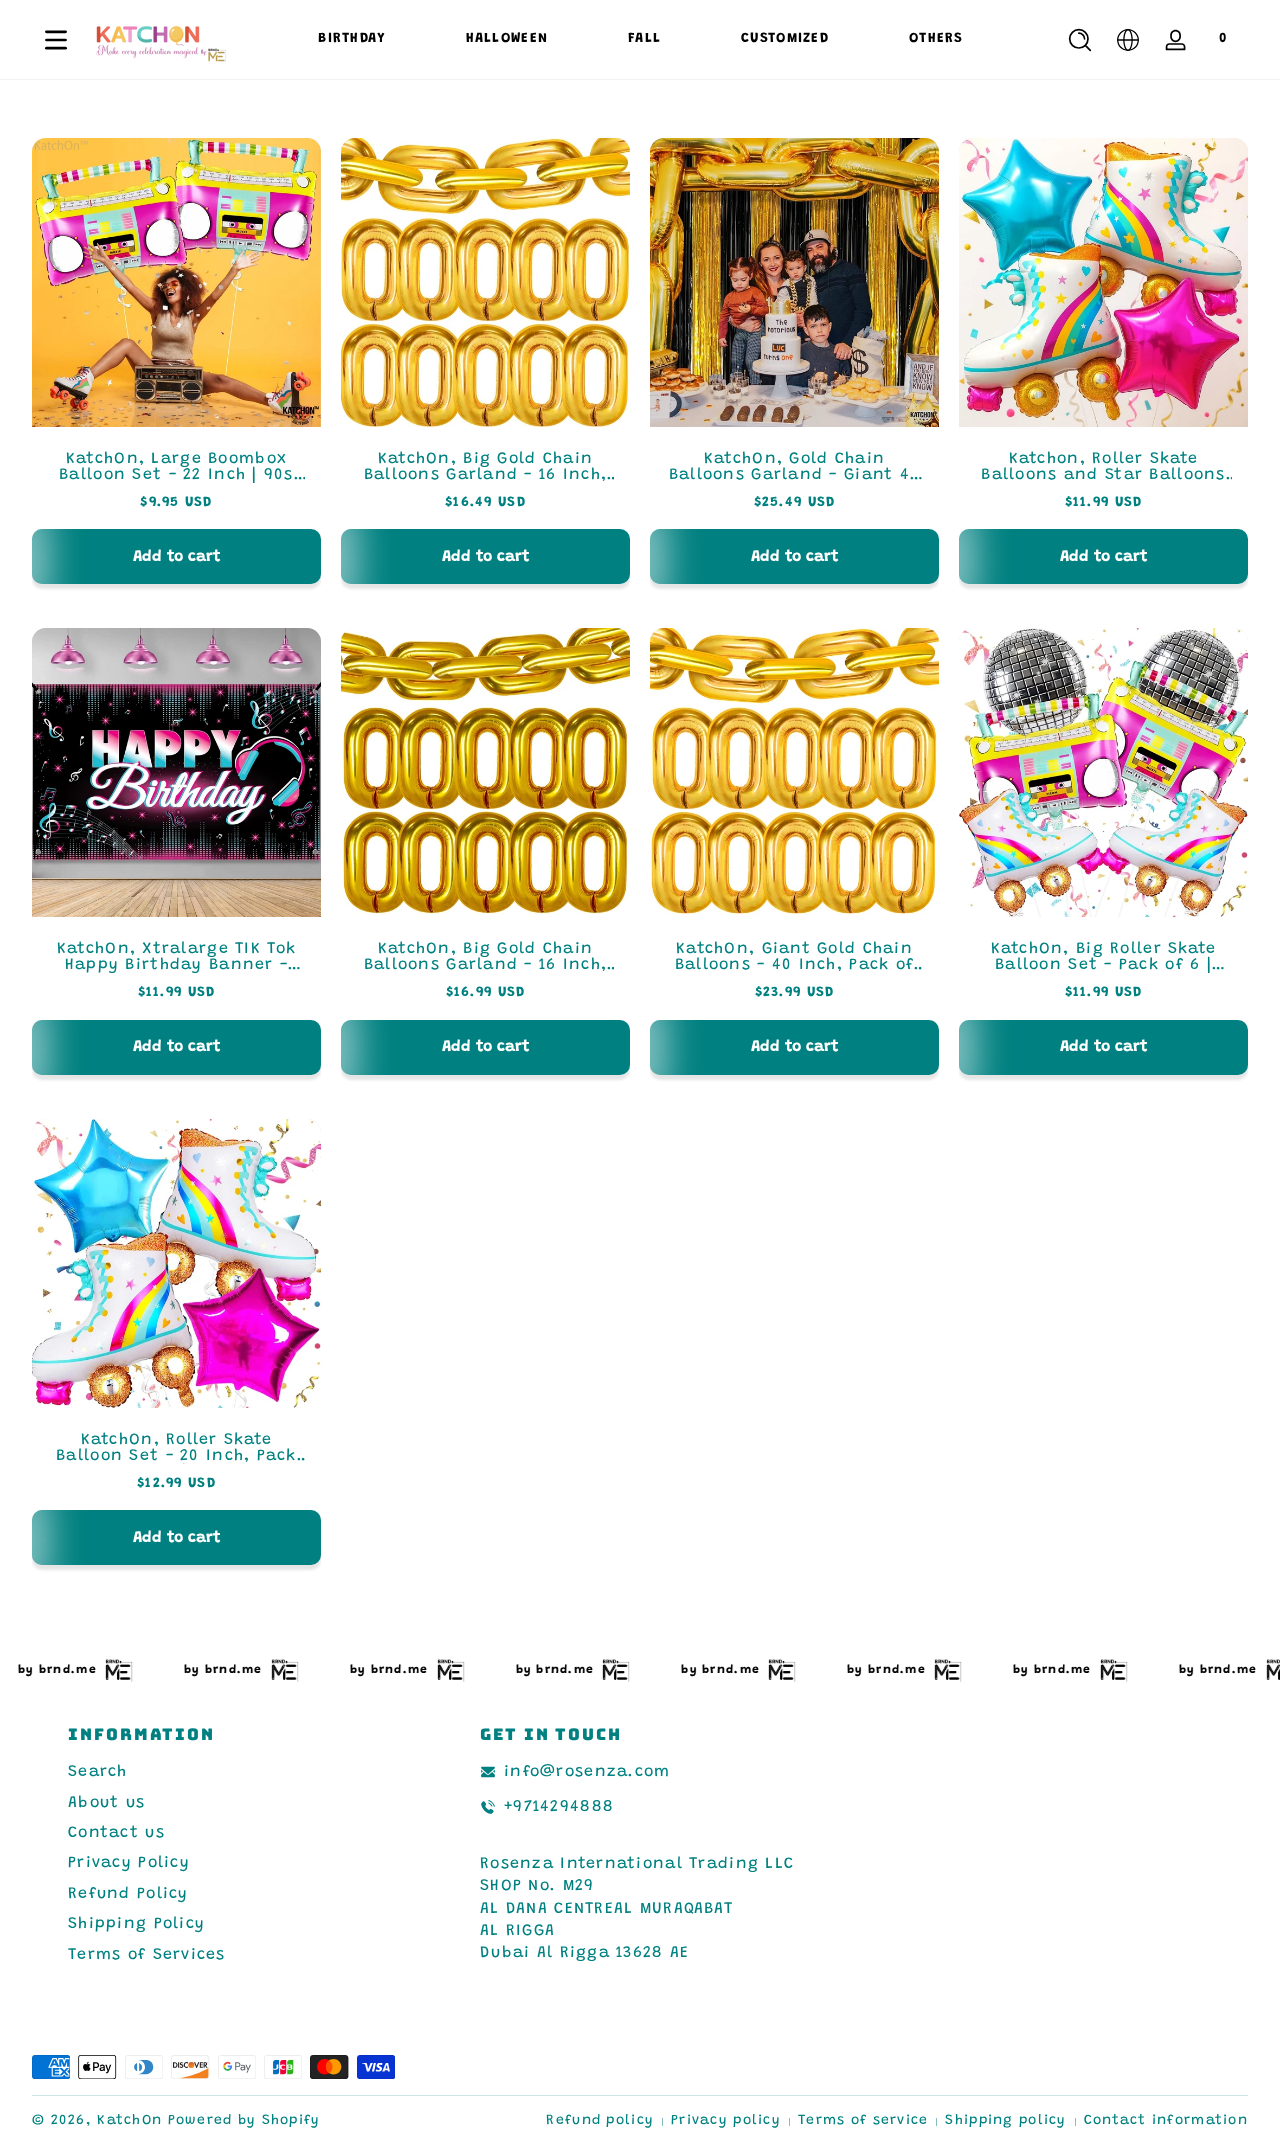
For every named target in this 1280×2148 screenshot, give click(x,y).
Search (98, 1772)
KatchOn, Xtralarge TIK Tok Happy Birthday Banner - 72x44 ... (176, 957)
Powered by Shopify (244, 2121)
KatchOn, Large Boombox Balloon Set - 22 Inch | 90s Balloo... (176, 467)
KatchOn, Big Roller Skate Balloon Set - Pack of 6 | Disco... (1104, 957)
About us (106, 1803)
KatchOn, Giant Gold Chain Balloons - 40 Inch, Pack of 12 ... (795, 957)
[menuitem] (228, 1772)
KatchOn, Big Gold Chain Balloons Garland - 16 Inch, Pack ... (486, 467)
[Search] (1080, 40)
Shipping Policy (136, 1924)
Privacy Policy (129, 1863)
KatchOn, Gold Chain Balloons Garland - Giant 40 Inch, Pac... (795, 467)
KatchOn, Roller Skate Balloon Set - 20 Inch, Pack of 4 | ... (176, 1448)
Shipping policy (1005, 2121)
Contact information (1166, 2121)
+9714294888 (559, 1807)
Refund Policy (128, 1894)
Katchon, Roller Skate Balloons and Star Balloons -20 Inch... (1103, 467)
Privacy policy (726, 2121)
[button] (1080, 40)
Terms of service (863, 2121)
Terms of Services (147, 1955)
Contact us (116, 1833)
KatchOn (129, 2121)
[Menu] (56, 40)
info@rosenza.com (587, 1772)
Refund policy (600, 2121)
